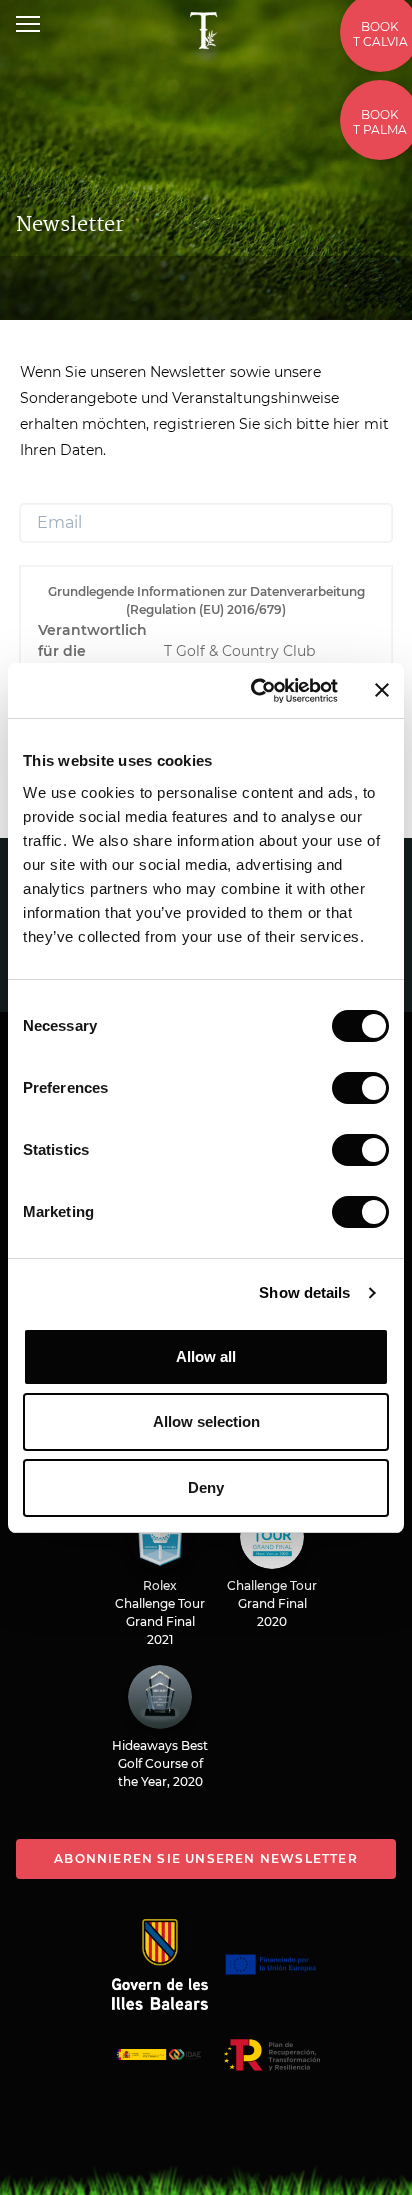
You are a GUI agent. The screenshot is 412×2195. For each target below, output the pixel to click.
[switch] (360, 1088)
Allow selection (206, 1421)
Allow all (206, 1356)
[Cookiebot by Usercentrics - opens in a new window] (255, 691)
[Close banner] (382, 690)
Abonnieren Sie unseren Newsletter (206, 1858)
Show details (304, 1292)
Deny (206, 1487)
